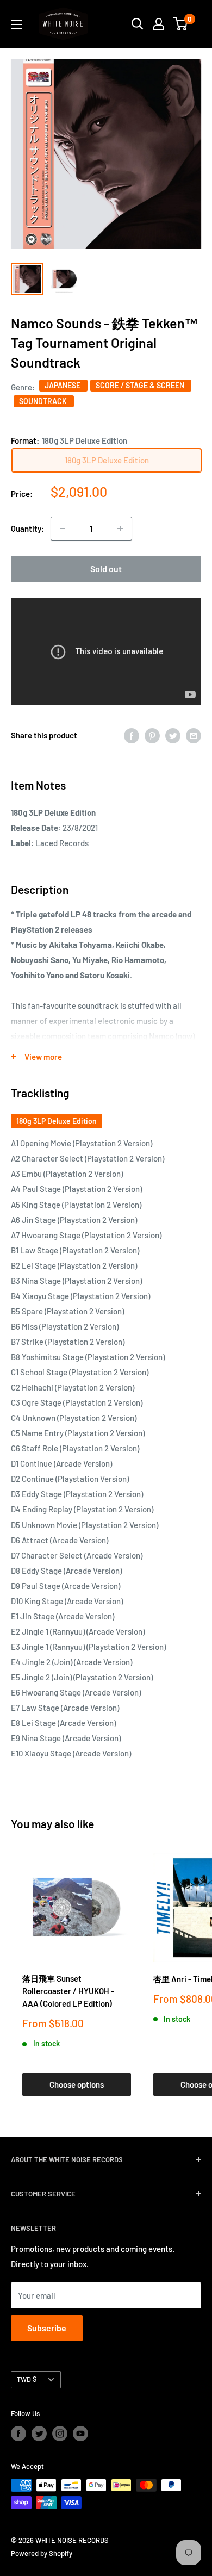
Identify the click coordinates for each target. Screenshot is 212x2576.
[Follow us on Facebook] (18, 2434)
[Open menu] (16, 24)
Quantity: (27, 529)
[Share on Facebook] (132, 735)
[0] (181, 24)
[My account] (159, 24)
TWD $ (27, 2379)
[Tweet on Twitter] (173, 735)
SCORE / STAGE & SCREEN (141, 385)
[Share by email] (194, 735)
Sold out (106, 569)
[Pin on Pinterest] (152, 735)
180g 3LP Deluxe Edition (57, 1121)
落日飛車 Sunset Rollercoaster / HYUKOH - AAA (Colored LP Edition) (68, 1991)
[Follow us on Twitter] (39, 2434)
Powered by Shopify (42, 2553)
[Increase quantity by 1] (120, 529)
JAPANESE (63, 385)
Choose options (77, 2084)
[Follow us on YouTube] (80, 2434)
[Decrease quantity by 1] (63, 529)
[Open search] (138, 24)
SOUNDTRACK (44, 401)
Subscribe (47, 2328)
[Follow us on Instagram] (60, 2434)
